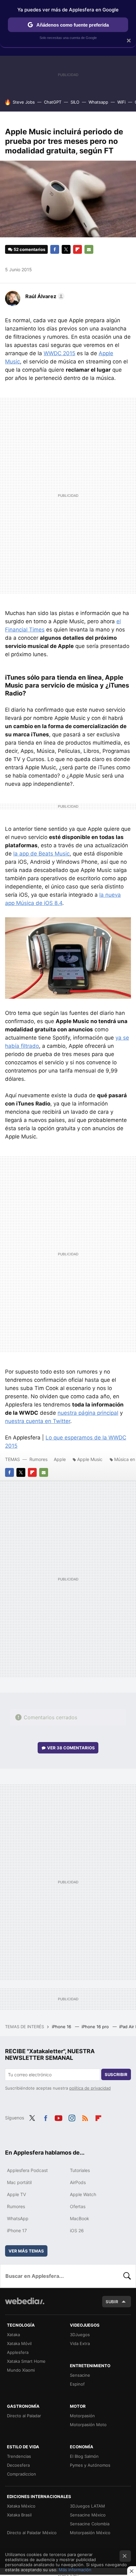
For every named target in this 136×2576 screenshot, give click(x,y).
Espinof (77, 2384)
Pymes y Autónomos (90, 2465)
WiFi (121, 102)
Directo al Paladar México (32, 2533)
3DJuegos (80, 2335)
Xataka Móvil (19, 2343)
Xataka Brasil (19, 2515)
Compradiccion (22, 2474)
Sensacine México (88, 2515)
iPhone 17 (17, 2230)
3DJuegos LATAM (87, 2506)
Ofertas (78, 2206)
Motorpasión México (90, 2533)
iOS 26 (77, 2230)
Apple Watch (83, 2194)
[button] (44, 296)
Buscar (127, 2276)
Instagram (72, 2117)
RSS (85, 2117)
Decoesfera (18, 2465)
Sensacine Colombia (90, 2524)
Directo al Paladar (24, 2416)
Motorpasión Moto (88, 2425)
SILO (75, 102)
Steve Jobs (24, 102)
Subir (112, 2302)
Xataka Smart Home (26, 2361)
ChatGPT (53, 102)
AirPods (78, 2182)
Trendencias (19, 2456)
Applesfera (18, 2352)
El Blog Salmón (84, 2456)
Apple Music (90, 1459)
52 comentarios (29, 249)
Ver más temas (26, 2251)
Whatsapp (98, 102)
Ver (71, 1748)
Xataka (13, 2335)
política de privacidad (90, 2088)
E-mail (89, 249)
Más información (75, 2570)
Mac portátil (19, 2182)
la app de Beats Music (41, 854)
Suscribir (116, 2074)
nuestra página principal (88, 1413)
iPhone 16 (62, 2027)
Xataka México (21, 2506)
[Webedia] (25, 2305)
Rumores (38, 1459)
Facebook (55, 249)
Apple (60, 1459)
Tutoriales (80, 2170)
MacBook (80, 2218)
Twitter (66, 249)
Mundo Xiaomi (21, 2370)
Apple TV (16, 2194)
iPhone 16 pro (96, 2027)
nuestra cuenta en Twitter (38, 1421)
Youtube (59, 2117)
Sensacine (80, 2375)
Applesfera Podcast (27, 2170)
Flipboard (77, 249)
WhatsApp (18, 2218)
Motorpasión (82, 2416)
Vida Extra (80, 2343)
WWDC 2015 (59, 353)
